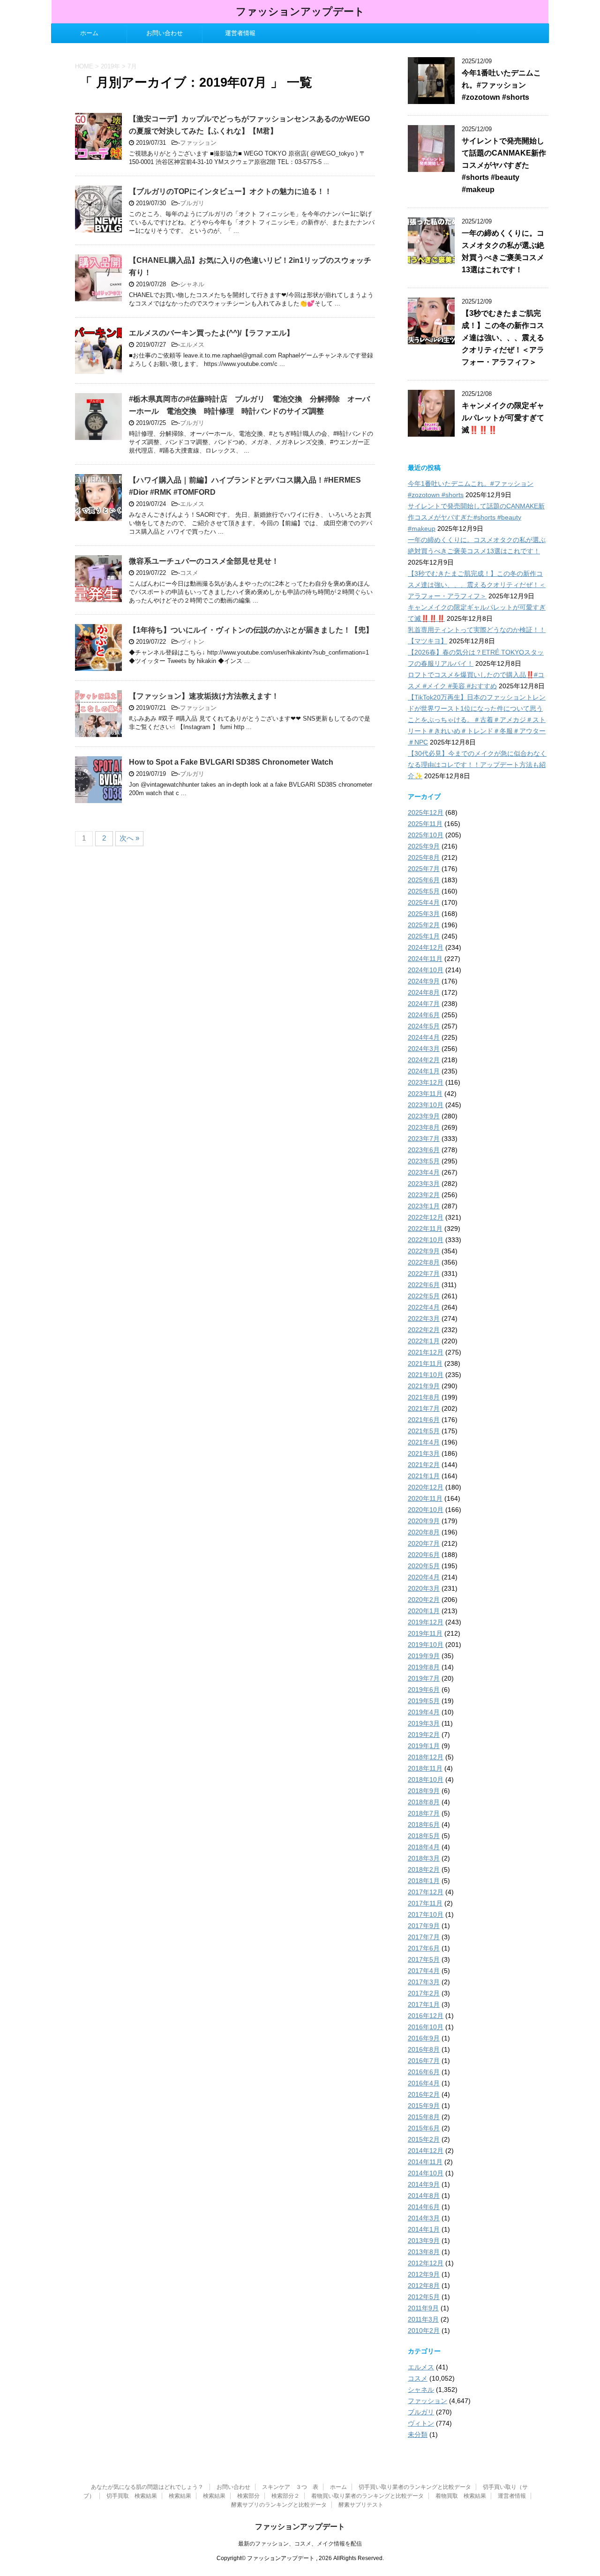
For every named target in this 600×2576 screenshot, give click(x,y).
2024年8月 (424, 992)
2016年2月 (424, 2094)
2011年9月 (423, 2308)
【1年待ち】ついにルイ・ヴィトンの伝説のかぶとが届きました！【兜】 (251, 630)
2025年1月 (424, 936)
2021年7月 (424, 1408)
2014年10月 (426, 2173)
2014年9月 (424, 2184)
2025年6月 (424, 880)
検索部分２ (285, 2496)
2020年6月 (424, 1555)
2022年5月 (424, 1296)
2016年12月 (426, 2016)
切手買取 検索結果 (132, 2496)
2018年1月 (424, 1881)
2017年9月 (424, 1926)
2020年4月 (424, 1577)
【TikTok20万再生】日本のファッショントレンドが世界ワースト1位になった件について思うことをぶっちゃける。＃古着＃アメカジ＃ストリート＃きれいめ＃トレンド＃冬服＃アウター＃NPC (477, 720)
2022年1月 (424, 1341)
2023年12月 (426, 1082)
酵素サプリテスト (361, 2505)
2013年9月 (424, 2241)
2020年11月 (425, 1498)
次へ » (129, 838)
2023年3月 (424, 1184)
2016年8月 (424, 2049)
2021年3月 (424, 1453)
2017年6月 (424, 1948)
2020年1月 (424, 1611)
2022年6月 (424, 1285)
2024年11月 (425, 959)
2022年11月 (425, 1228)
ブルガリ (192, 203)
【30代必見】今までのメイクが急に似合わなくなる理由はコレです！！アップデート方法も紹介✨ (477, 765)
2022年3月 (424, 1318)
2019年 (110, 66)
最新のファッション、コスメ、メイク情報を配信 (300, 2544)
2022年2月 (424, 1330)
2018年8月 (424, 1802)
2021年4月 (424, 1442)
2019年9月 (424, 1656)
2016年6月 (424, 2072)
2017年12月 (426, 1892)
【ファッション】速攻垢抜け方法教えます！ (204, 696)
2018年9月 (424, 1791)
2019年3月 (424, 1723)
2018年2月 (424, 1869)
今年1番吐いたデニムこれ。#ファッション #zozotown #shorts (501, 85)
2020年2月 (424, 1600)
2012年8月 (424, 2286)
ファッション (198, 143)
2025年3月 (424, 914)
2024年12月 (426, 947)
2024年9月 (424, 981)
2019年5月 (424, 1701)
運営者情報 (240, 33)
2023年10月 (426, 1105)
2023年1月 (424, 1206)
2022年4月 (424, 1307)
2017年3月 (424, 1982)
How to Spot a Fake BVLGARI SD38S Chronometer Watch (231, 762)
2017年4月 (424, 1971)
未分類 (418, 2435)
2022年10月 (426, 1240)
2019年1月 (424, 1746)
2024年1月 (424, 1071)
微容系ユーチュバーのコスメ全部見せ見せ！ (204, 561)
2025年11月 (425, 824)
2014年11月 (425, 2162)
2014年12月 (426, 2151)
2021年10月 (426, 1375)
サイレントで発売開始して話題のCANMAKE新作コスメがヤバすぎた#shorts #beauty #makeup (504, 165)
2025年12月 (426, 812)
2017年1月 (424, 2004)
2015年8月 (424, 2117)
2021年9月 (424, 1386)
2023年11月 (425, 1094)
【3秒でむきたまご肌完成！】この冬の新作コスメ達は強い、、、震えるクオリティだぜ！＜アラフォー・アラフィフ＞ (503, 338)
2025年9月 (424, 846)
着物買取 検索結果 (461, 2496)
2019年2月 (424, 1735)
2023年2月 (424, 1195)
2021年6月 (424, 1420)
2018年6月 (424, 1824)
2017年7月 (424, 1937)
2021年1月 (424, 1476)
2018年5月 (424, 1836)
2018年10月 (426, 1779)
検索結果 (180, 2496)
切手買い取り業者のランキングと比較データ (415, 2487)
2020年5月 (424, 1566)
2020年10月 (426, 1510)
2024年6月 (424, 1015)
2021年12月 (426, 1352)
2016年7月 (424, 2061)
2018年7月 (424, 1813)
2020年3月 (424, 1588)
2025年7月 (424, 869)
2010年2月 (424, 2330)
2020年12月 (426, 1487)
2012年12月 (426, 2263)
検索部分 (248, 2496)
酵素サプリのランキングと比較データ (279, 2505)
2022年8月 (424, 1262)
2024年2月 (424, 1060)
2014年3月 (424, 2218)
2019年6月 (424, 1690)
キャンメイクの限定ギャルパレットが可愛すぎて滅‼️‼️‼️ (503, 418)
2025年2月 (424, 925)
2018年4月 (424, 1847)
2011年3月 (423, 2319)
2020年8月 (424, 1532)
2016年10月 (426, 2027)
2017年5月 (424, 1959)
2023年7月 (424, 1139)
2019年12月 (426, 1622)
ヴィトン (192, 642)
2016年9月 (424, 2038)
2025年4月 (424, 902)
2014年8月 (424, 2196)
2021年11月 (425, 1363)
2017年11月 (425, 1903)
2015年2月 (424, 2139)
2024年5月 (424, 1026)
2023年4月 (424, 1172)
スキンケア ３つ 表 (290, 2487)
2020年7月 (424, 1543)
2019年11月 (425, 1633)
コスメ (189, 573)
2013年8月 (424, 2252)
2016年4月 (424, 2083)
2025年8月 (424, 857)
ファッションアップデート (300, 11)
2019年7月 (424, 1678)
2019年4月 (424, 1712)
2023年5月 (424, 1161)
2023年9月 (424, 1116)
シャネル (192, 284)
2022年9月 (424, 1251)
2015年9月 (424, 2106)
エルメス (192, 345)
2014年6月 (424, 2207)
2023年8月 (424, 1127)
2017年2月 (424, 1993)
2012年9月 (424, 2274)
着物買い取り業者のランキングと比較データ (367, 2496)
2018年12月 (426, 1757)
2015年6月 (424, 2128)
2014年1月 (424, 2229)
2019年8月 (424, 1667)
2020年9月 (424, 1521)
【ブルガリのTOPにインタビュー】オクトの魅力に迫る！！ (230, 191)
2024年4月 (424, 1037)
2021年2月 (424, 1465)
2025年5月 (424, 891)
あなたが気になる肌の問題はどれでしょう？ (148, 2487)
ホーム (89, 33)
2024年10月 (426, 970)
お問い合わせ (165, 33)
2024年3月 (424, 1049)
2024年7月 (424, 1004)
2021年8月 (424, 1397)
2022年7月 (424, 1273)
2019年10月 (426, 1645)
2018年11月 (425, 1768)
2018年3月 (424, 1858)
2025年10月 (426, 835)
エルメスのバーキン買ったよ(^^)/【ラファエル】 (211, 333)
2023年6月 (424, 1150)
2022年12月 (426, 1217)
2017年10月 (426, 1914)
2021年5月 (424, 1431)
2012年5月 (424, 2297)
